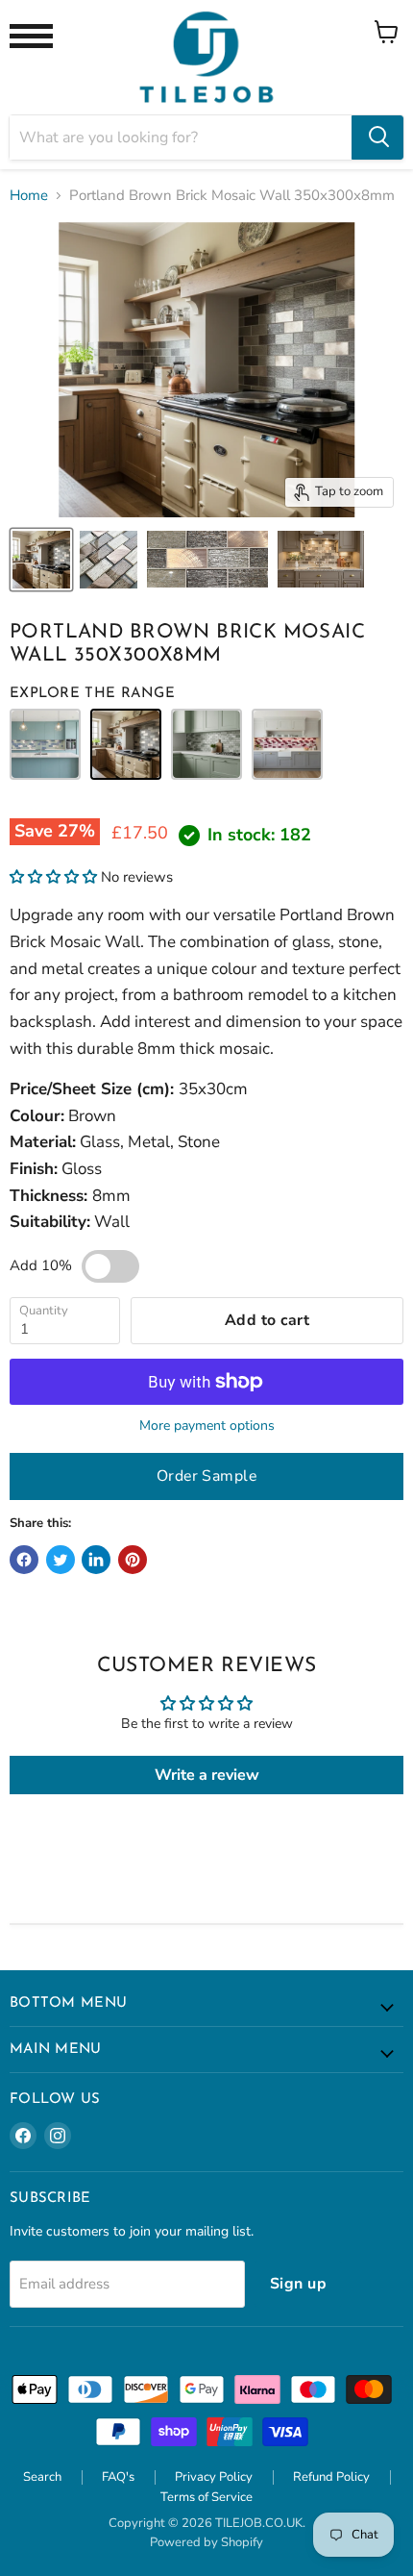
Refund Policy (331, 2477)
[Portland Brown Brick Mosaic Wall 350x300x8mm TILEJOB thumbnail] (109, 560)
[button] (53, 877)
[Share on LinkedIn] (96, 1560)
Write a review (207, 1775)
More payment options (207, 1426)
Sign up (298, 2284)
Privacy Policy (214, 2477)
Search (42, 2477)
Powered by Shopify (206, 2542)
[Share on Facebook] (24, 1560)
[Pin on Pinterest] (133, 1560)
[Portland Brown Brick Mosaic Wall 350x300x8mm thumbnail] (41, 560)
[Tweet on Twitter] (61, 1560)
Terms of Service (206, 2497)
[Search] (377, 138)
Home (29, 196)
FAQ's (118, 2477)
